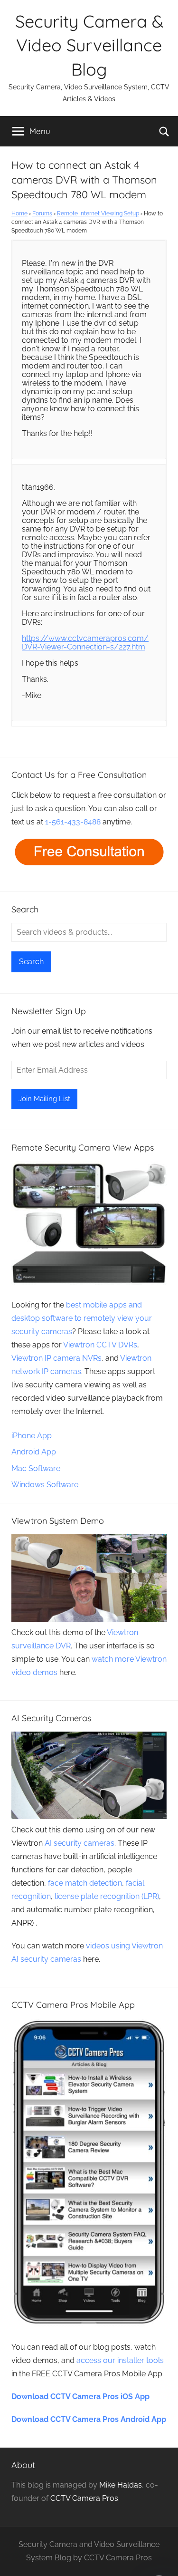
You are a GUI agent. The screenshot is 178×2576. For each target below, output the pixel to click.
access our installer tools (120, 2360)
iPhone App (32, 1436)
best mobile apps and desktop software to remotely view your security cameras (82, 1318)
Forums (42, 213)
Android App (34, 1452)
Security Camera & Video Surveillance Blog (89, 45)
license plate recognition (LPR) (107, 1896)
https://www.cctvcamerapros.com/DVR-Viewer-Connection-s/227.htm (85, 643)
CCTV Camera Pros (84, 2498)
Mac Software (36, 1468)
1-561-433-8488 (73, 822)
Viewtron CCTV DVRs (100, 1345)
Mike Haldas (121, 2485)
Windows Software (45, 1485)
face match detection (85, 1883)
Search (31, 962)
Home (19, 213)
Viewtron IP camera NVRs (56, 1358)
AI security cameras (80, 1843)
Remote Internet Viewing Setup (98, 213)
